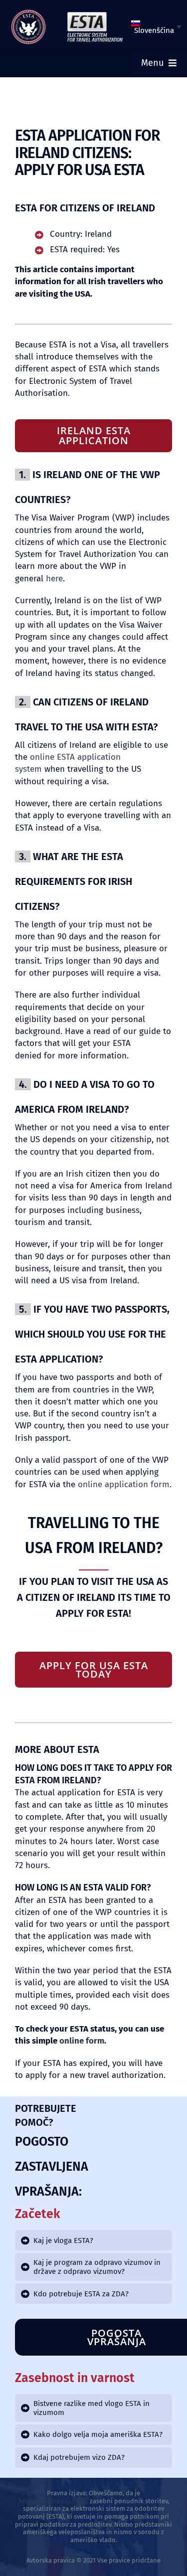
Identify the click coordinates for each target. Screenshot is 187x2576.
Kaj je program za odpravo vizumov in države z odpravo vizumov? (97, 2267)
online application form (124, 1484)
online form (82, 2041)
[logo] (28, 13)
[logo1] (95, 14)
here (54, 579)
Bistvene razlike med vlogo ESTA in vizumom (92, 2408)
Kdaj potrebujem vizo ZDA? (79, 2457)
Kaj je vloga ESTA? (63, 2240)
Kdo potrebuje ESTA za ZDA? (81, 2294)
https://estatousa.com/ (53, 2501)
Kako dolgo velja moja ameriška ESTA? (98, 2434)
